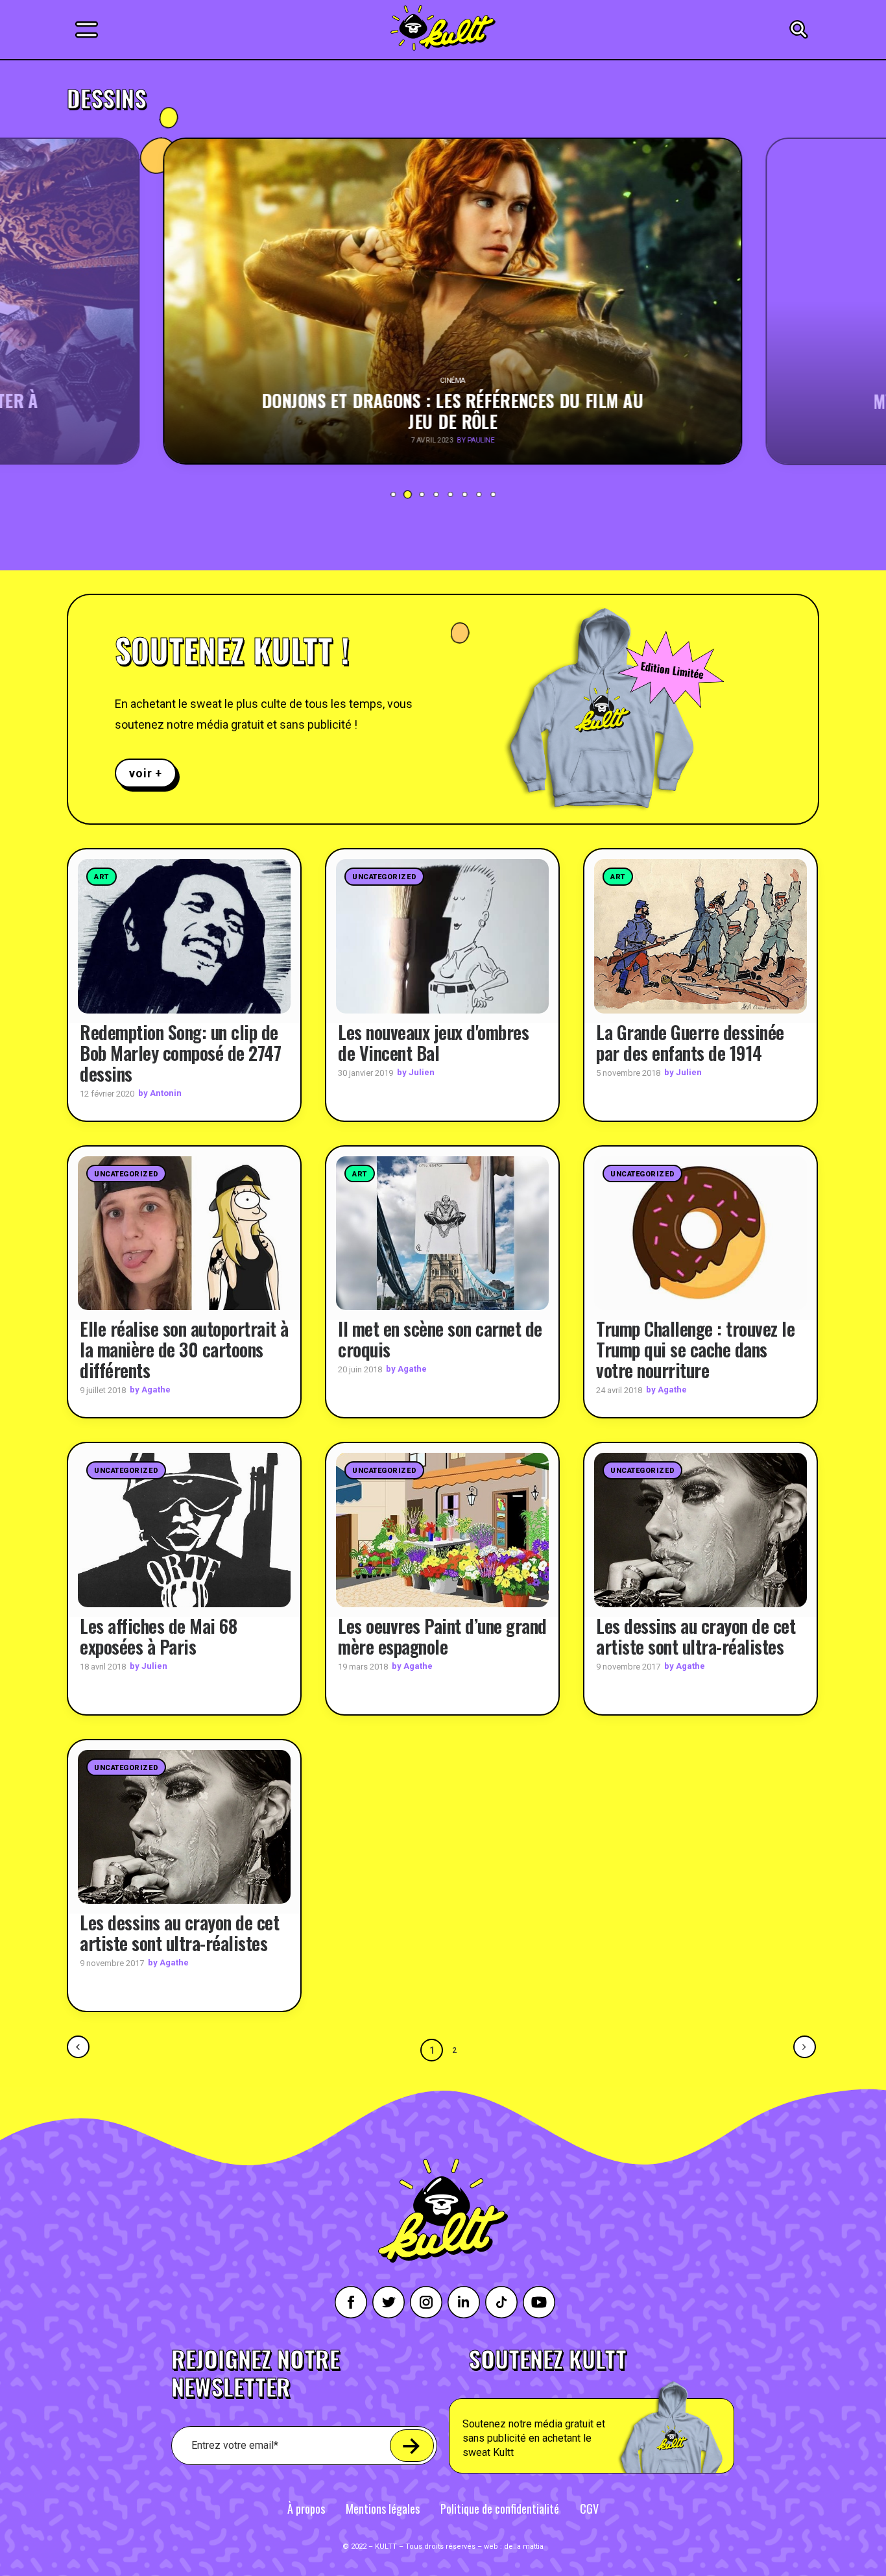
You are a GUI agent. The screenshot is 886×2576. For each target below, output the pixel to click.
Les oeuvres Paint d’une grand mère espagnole (442, 1636)
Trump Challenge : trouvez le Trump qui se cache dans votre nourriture (695, 1349)
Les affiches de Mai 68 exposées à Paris (158, 1636)
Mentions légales (383, 2509)
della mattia (524, 2546)
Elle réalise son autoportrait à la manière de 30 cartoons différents (184, 1349)
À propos (306, 2509)
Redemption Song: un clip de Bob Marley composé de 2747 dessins (180, 1053)
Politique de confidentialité (500, 2509)
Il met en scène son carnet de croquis (440, 1339)
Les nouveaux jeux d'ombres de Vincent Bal (433, 1042)
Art (102, 877)
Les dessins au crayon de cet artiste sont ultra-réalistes (696, 1636)
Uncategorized (384, 877)
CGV (589, 2509)
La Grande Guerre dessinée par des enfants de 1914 (690, 1042)
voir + (146, 773)
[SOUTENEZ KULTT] (628, 2411)
